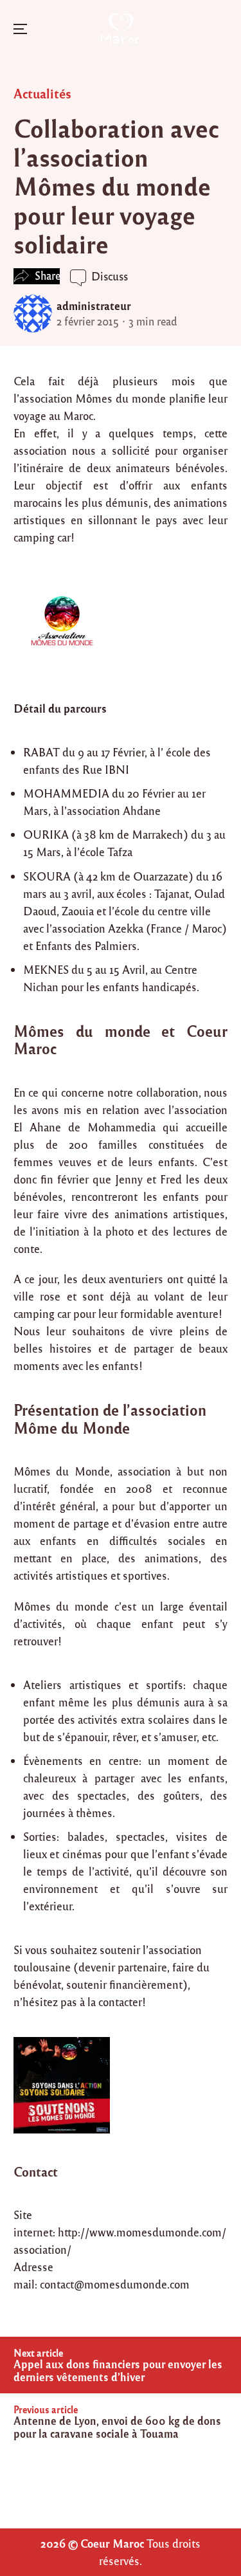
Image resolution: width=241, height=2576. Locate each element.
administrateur (94, 306)
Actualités (42, 93)
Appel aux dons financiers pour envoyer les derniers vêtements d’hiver (118, 2370)
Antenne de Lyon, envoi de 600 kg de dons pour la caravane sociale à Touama (117, 2427)
